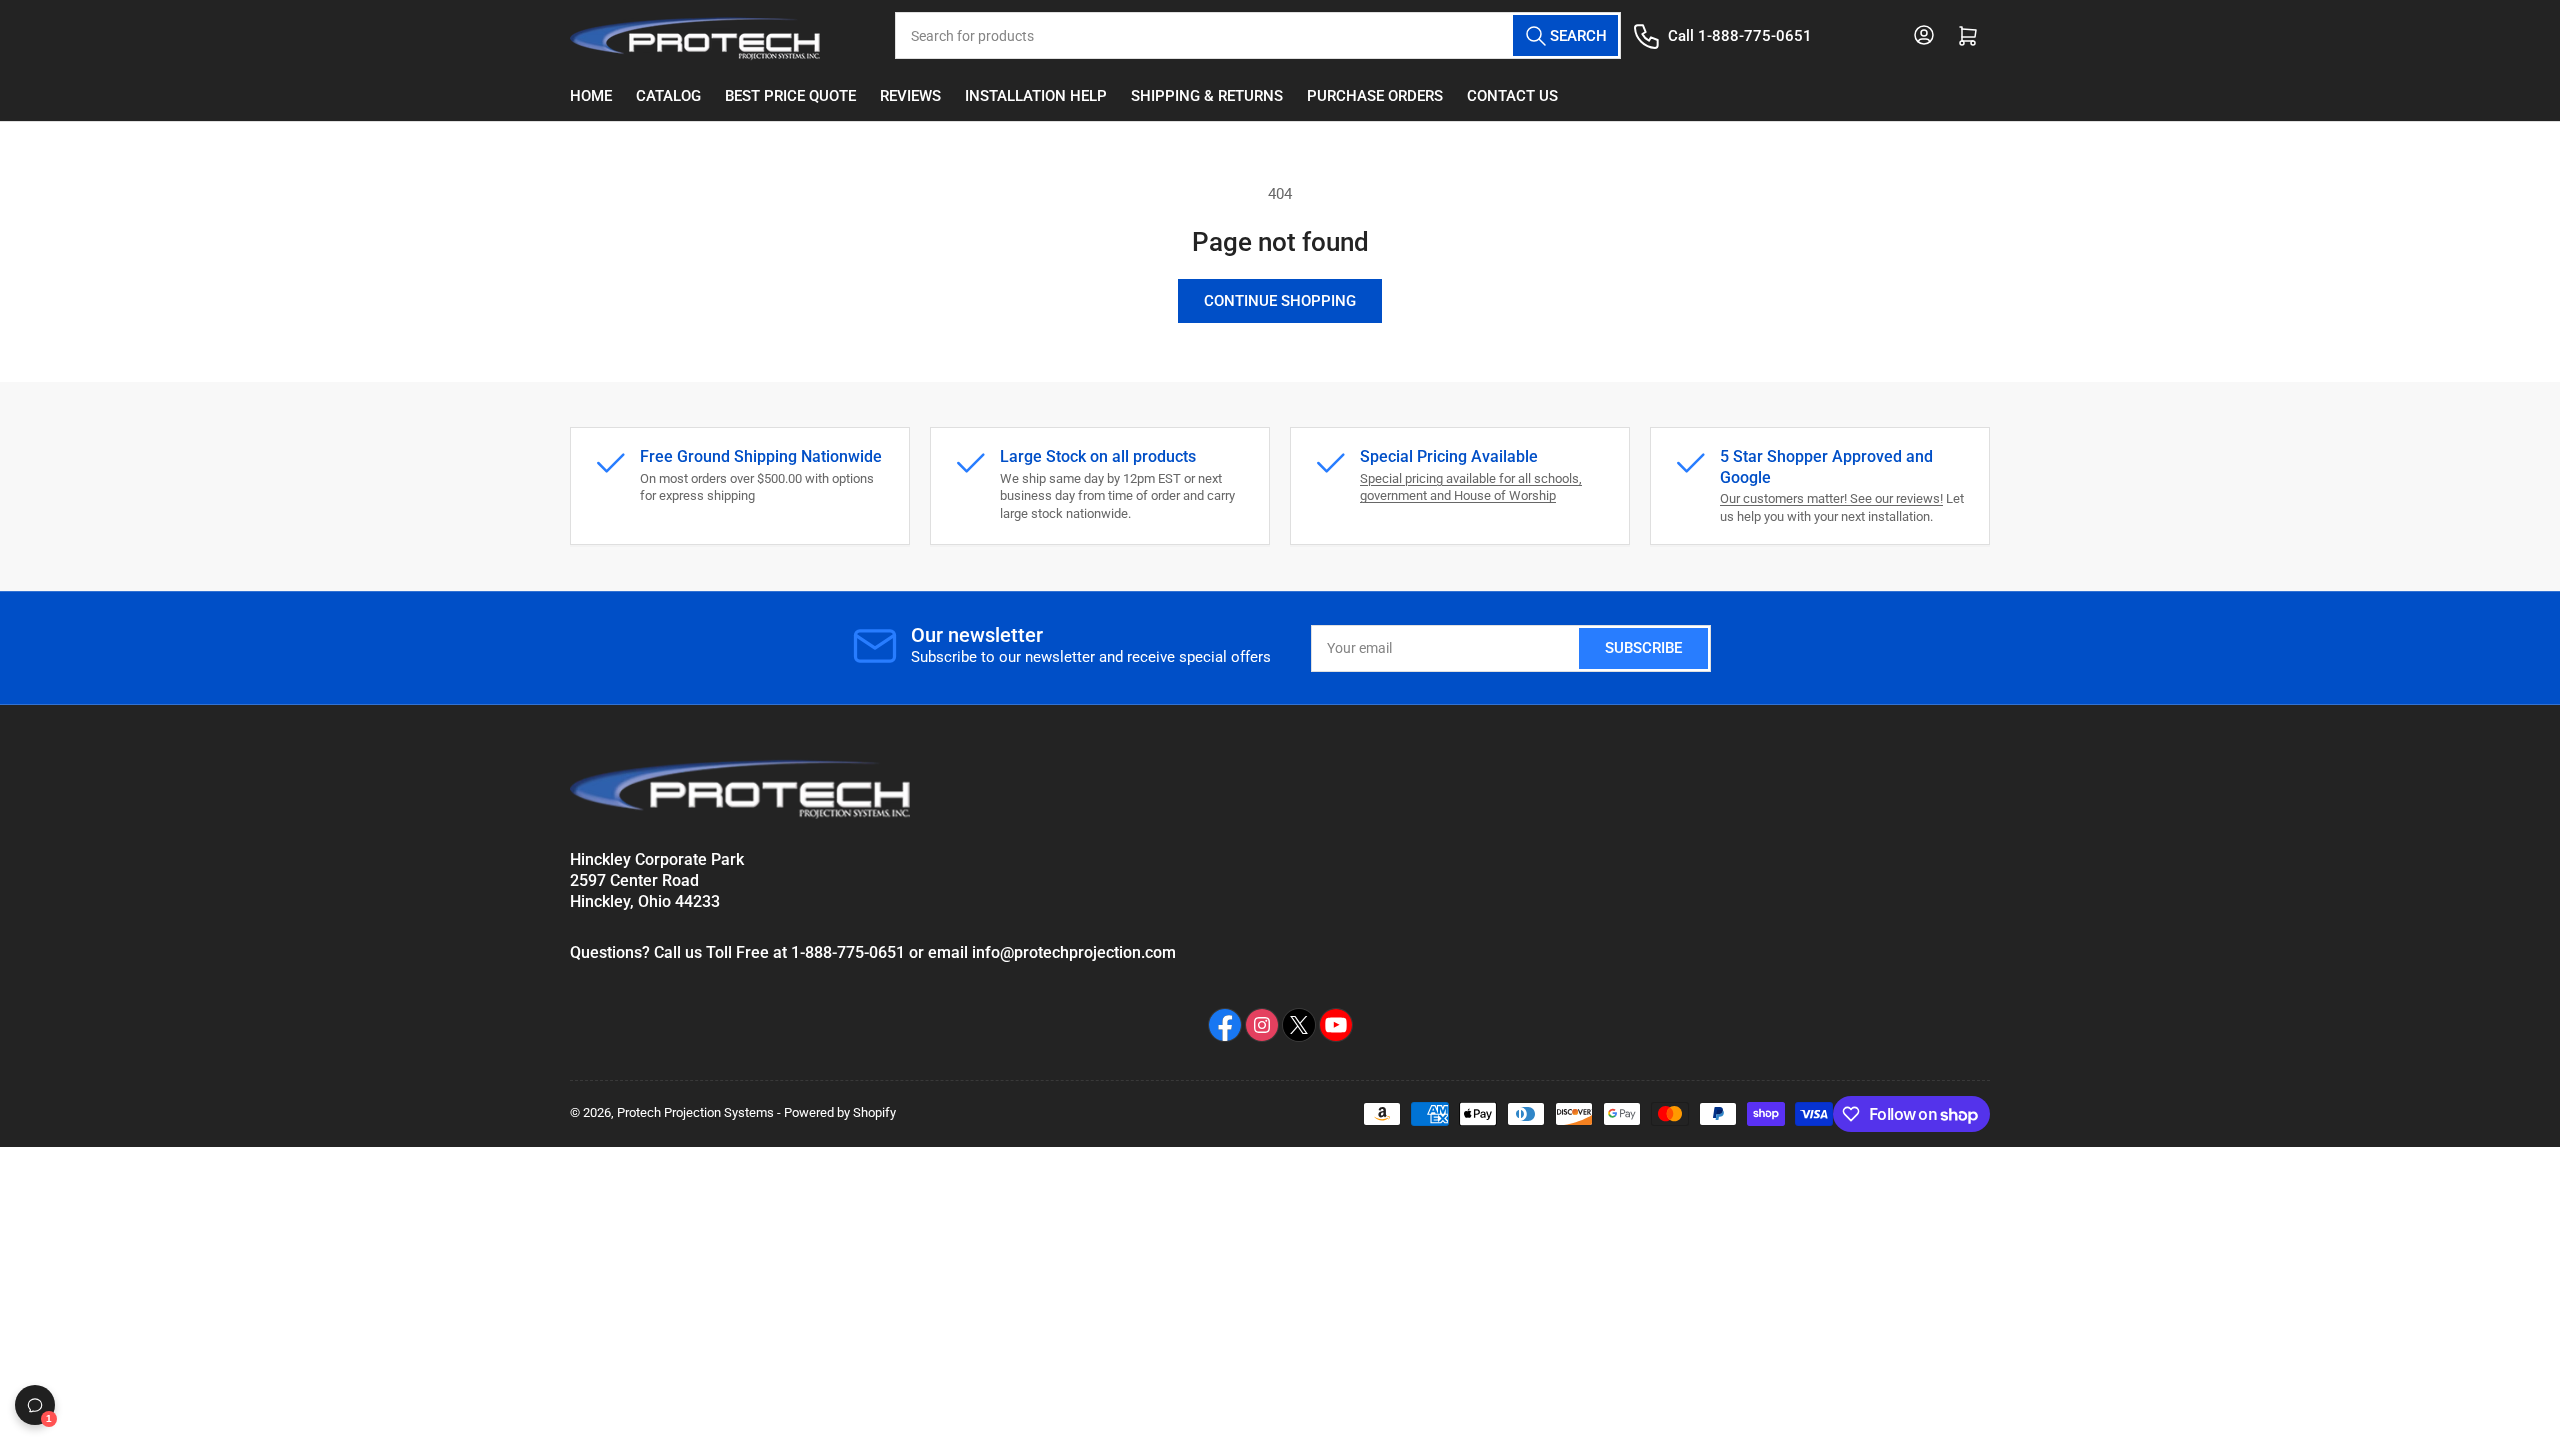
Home (591, 96)
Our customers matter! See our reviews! (1831, 498)
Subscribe (1643, 648)
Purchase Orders (1375, 96)
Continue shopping (1280, 301)
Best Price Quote (790, 96)
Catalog (668, 96)
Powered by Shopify (840, 1112)
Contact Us (1512, 96)
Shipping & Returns (1207, 96)
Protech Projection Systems (695, 1112)
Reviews (910, 96)
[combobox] (1258, 35)
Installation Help (1036, 96)
